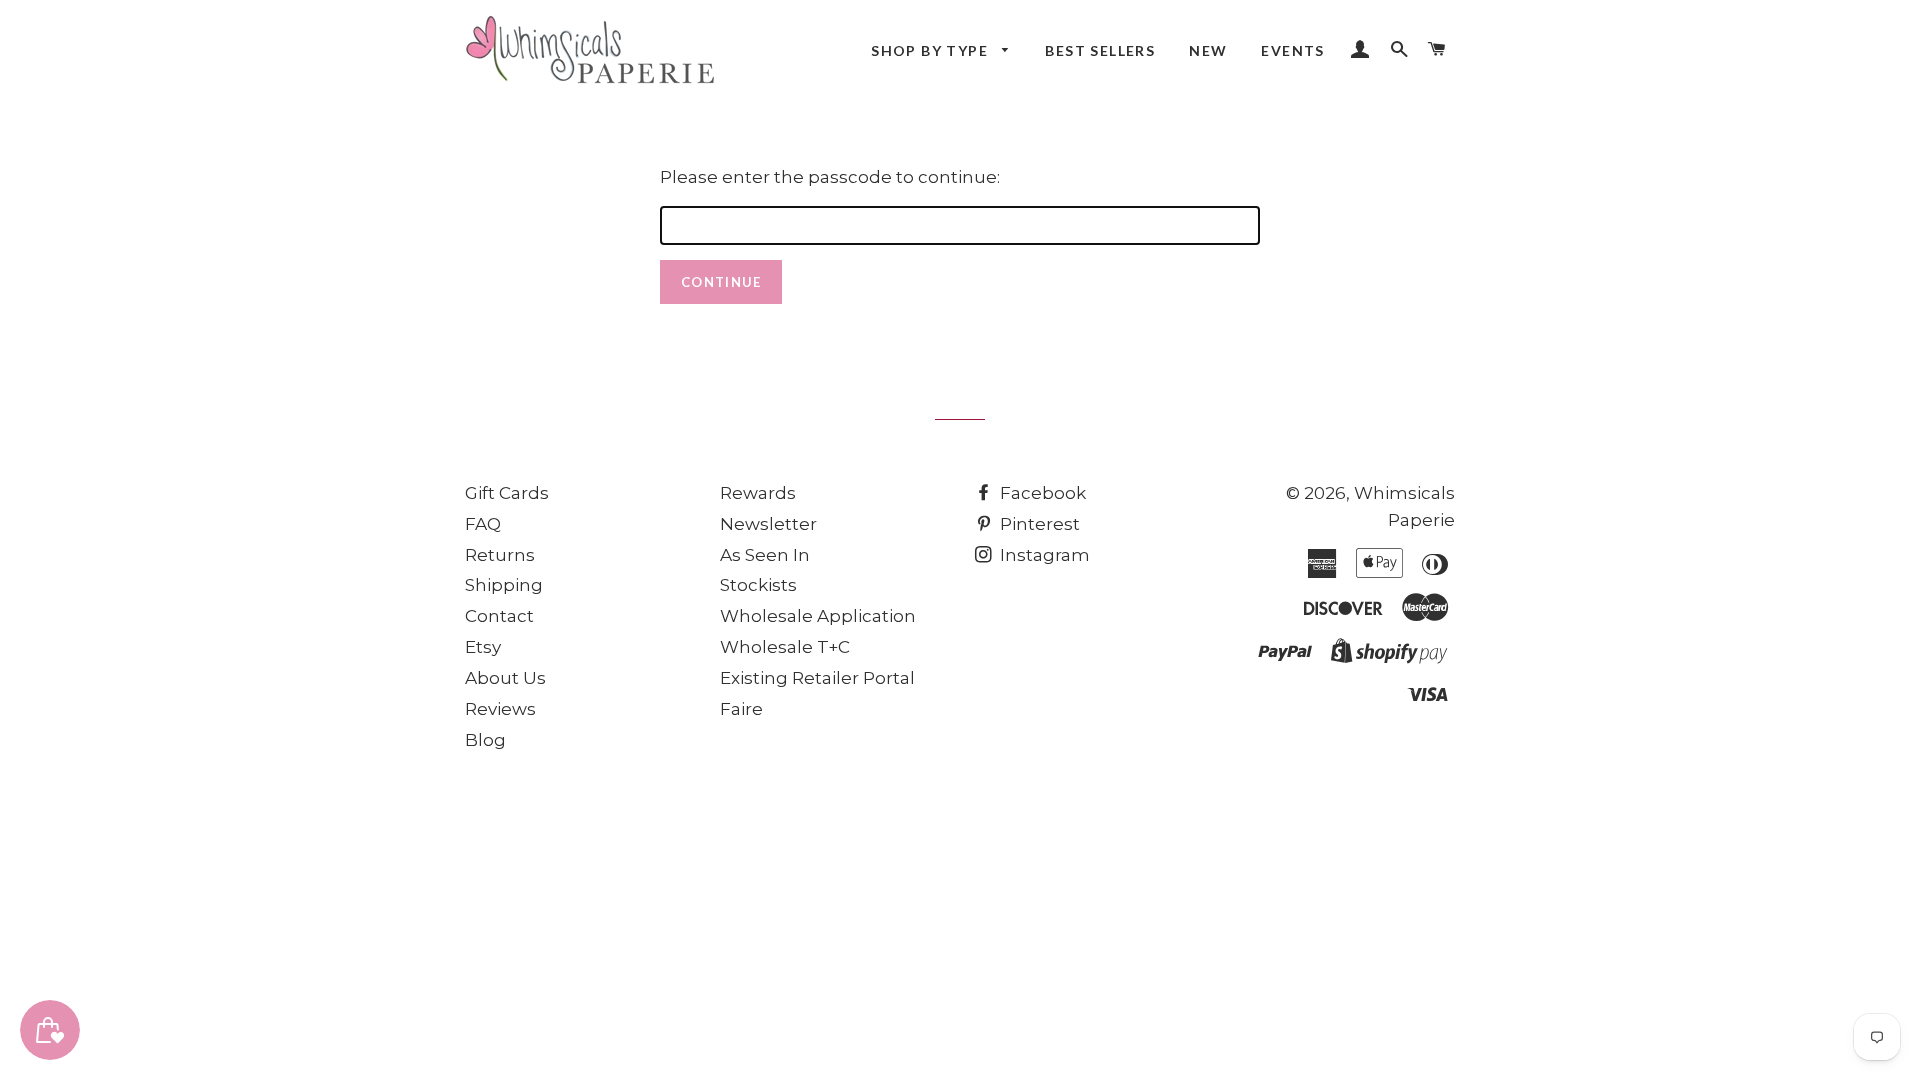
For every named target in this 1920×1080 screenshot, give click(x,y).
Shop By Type (931, 50)
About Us (505, 678)
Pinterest (1038, 524)
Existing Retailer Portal (817, 678)
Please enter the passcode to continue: (830, 177)
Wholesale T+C (785, 647)
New (1208, 50)
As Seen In (765, 555)
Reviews (500, 709)
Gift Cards (507, 493)
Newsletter (768, 524)
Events (1292, 50)
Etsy (483, 647)
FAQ (483, 524)
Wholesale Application (818, 616)
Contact (499, 616)
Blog (485, 740)
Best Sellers (1100, 50)
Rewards (758, 493)
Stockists (758, 585)
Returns (500, 555)
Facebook (1041, 493)
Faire (741, 709)
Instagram (1043, 555)
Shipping (504, 585)
